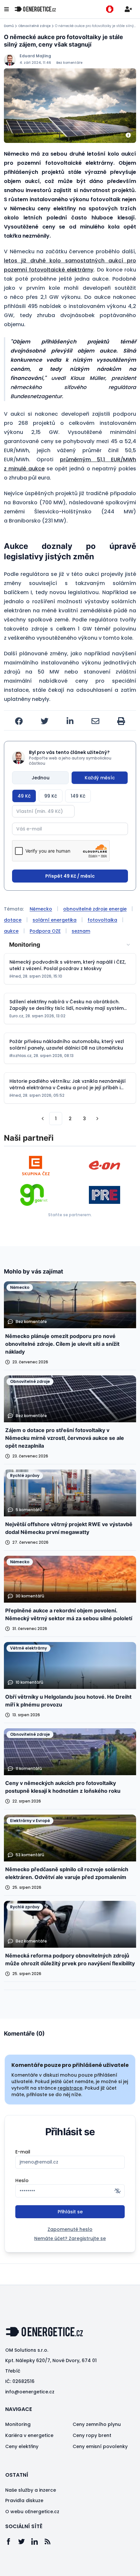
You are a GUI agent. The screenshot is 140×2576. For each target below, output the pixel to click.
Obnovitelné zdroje (34, 26)
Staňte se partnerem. (70, 1215)
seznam (81, 931)
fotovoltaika (102, 920)
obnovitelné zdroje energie (95, 909)
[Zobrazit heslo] (118, 2191)
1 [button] (56, 1119)
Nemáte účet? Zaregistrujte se (70, 2238)
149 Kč (78, 796)
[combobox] (70, 945)
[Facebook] (12, 2541)
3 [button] (84, 1119)
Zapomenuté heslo (70, 2229)
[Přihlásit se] (128, 9)
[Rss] (51, 2541)
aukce (11, 931)
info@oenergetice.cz (30, 2392)
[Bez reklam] (110, 9)
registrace (70, 2088)
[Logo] (35, 9)
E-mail (23, 2152)
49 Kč (24, 796)
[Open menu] (7, 9)
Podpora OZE (45, 931)
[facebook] (19, 721)
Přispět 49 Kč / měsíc (70, 876)
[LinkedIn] (38, 2541)
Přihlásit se (70, 2212)
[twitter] (45, 721)
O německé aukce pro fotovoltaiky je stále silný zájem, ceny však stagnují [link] (96, 26)
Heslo (22, 2180)
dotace (13, 920)
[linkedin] (70, 721)
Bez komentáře (69, 63)
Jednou (41, 778)
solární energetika (55, 920)
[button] (43, 1119)
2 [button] (70, 1119)
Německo (41, 909)
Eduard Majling (35, 56)
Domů (9, 26)
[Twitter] (25, 2541)
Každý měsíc (100, 778)
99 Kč (51, 796)
